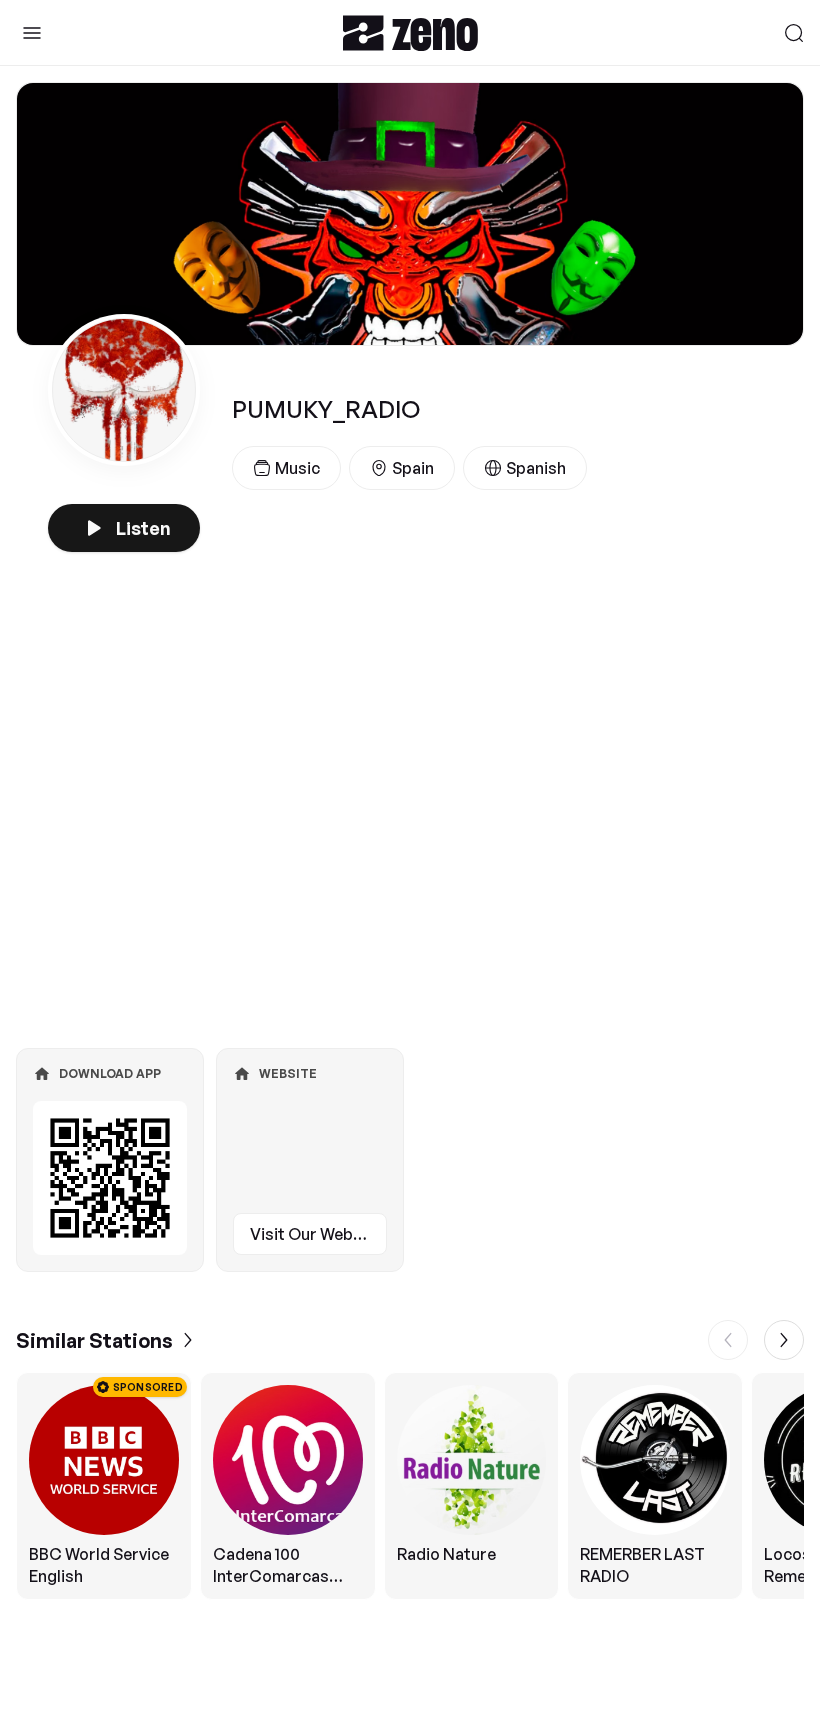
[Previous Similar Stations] (728, 1340)
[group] (410, 1486)
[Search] (794, 33)
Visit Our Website (316, 1234)
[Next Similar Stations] (784, 1340)
